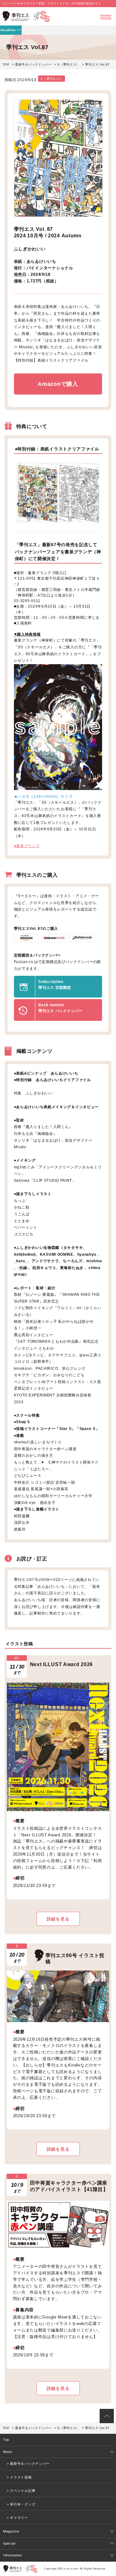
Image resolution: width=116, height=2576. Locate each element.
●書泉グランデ (27, 846)
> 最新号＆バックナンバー (28, 2464)
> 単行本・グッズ (21, 2504)
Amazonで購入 (58, 384)
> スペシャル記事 (21, 2491)
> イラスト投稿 (19, 2477)
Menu (8, 2452)
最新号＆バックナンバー (33, 64)
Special (9, 2543)
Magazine (11, 2531)
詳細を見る (58, 1919)
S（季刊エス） (68, 64)
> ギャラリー (17, 2518)
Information (13, 2555)
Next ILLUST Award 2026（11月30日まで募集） (65, 30)
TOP (6, 64)
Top (6, 2440)
